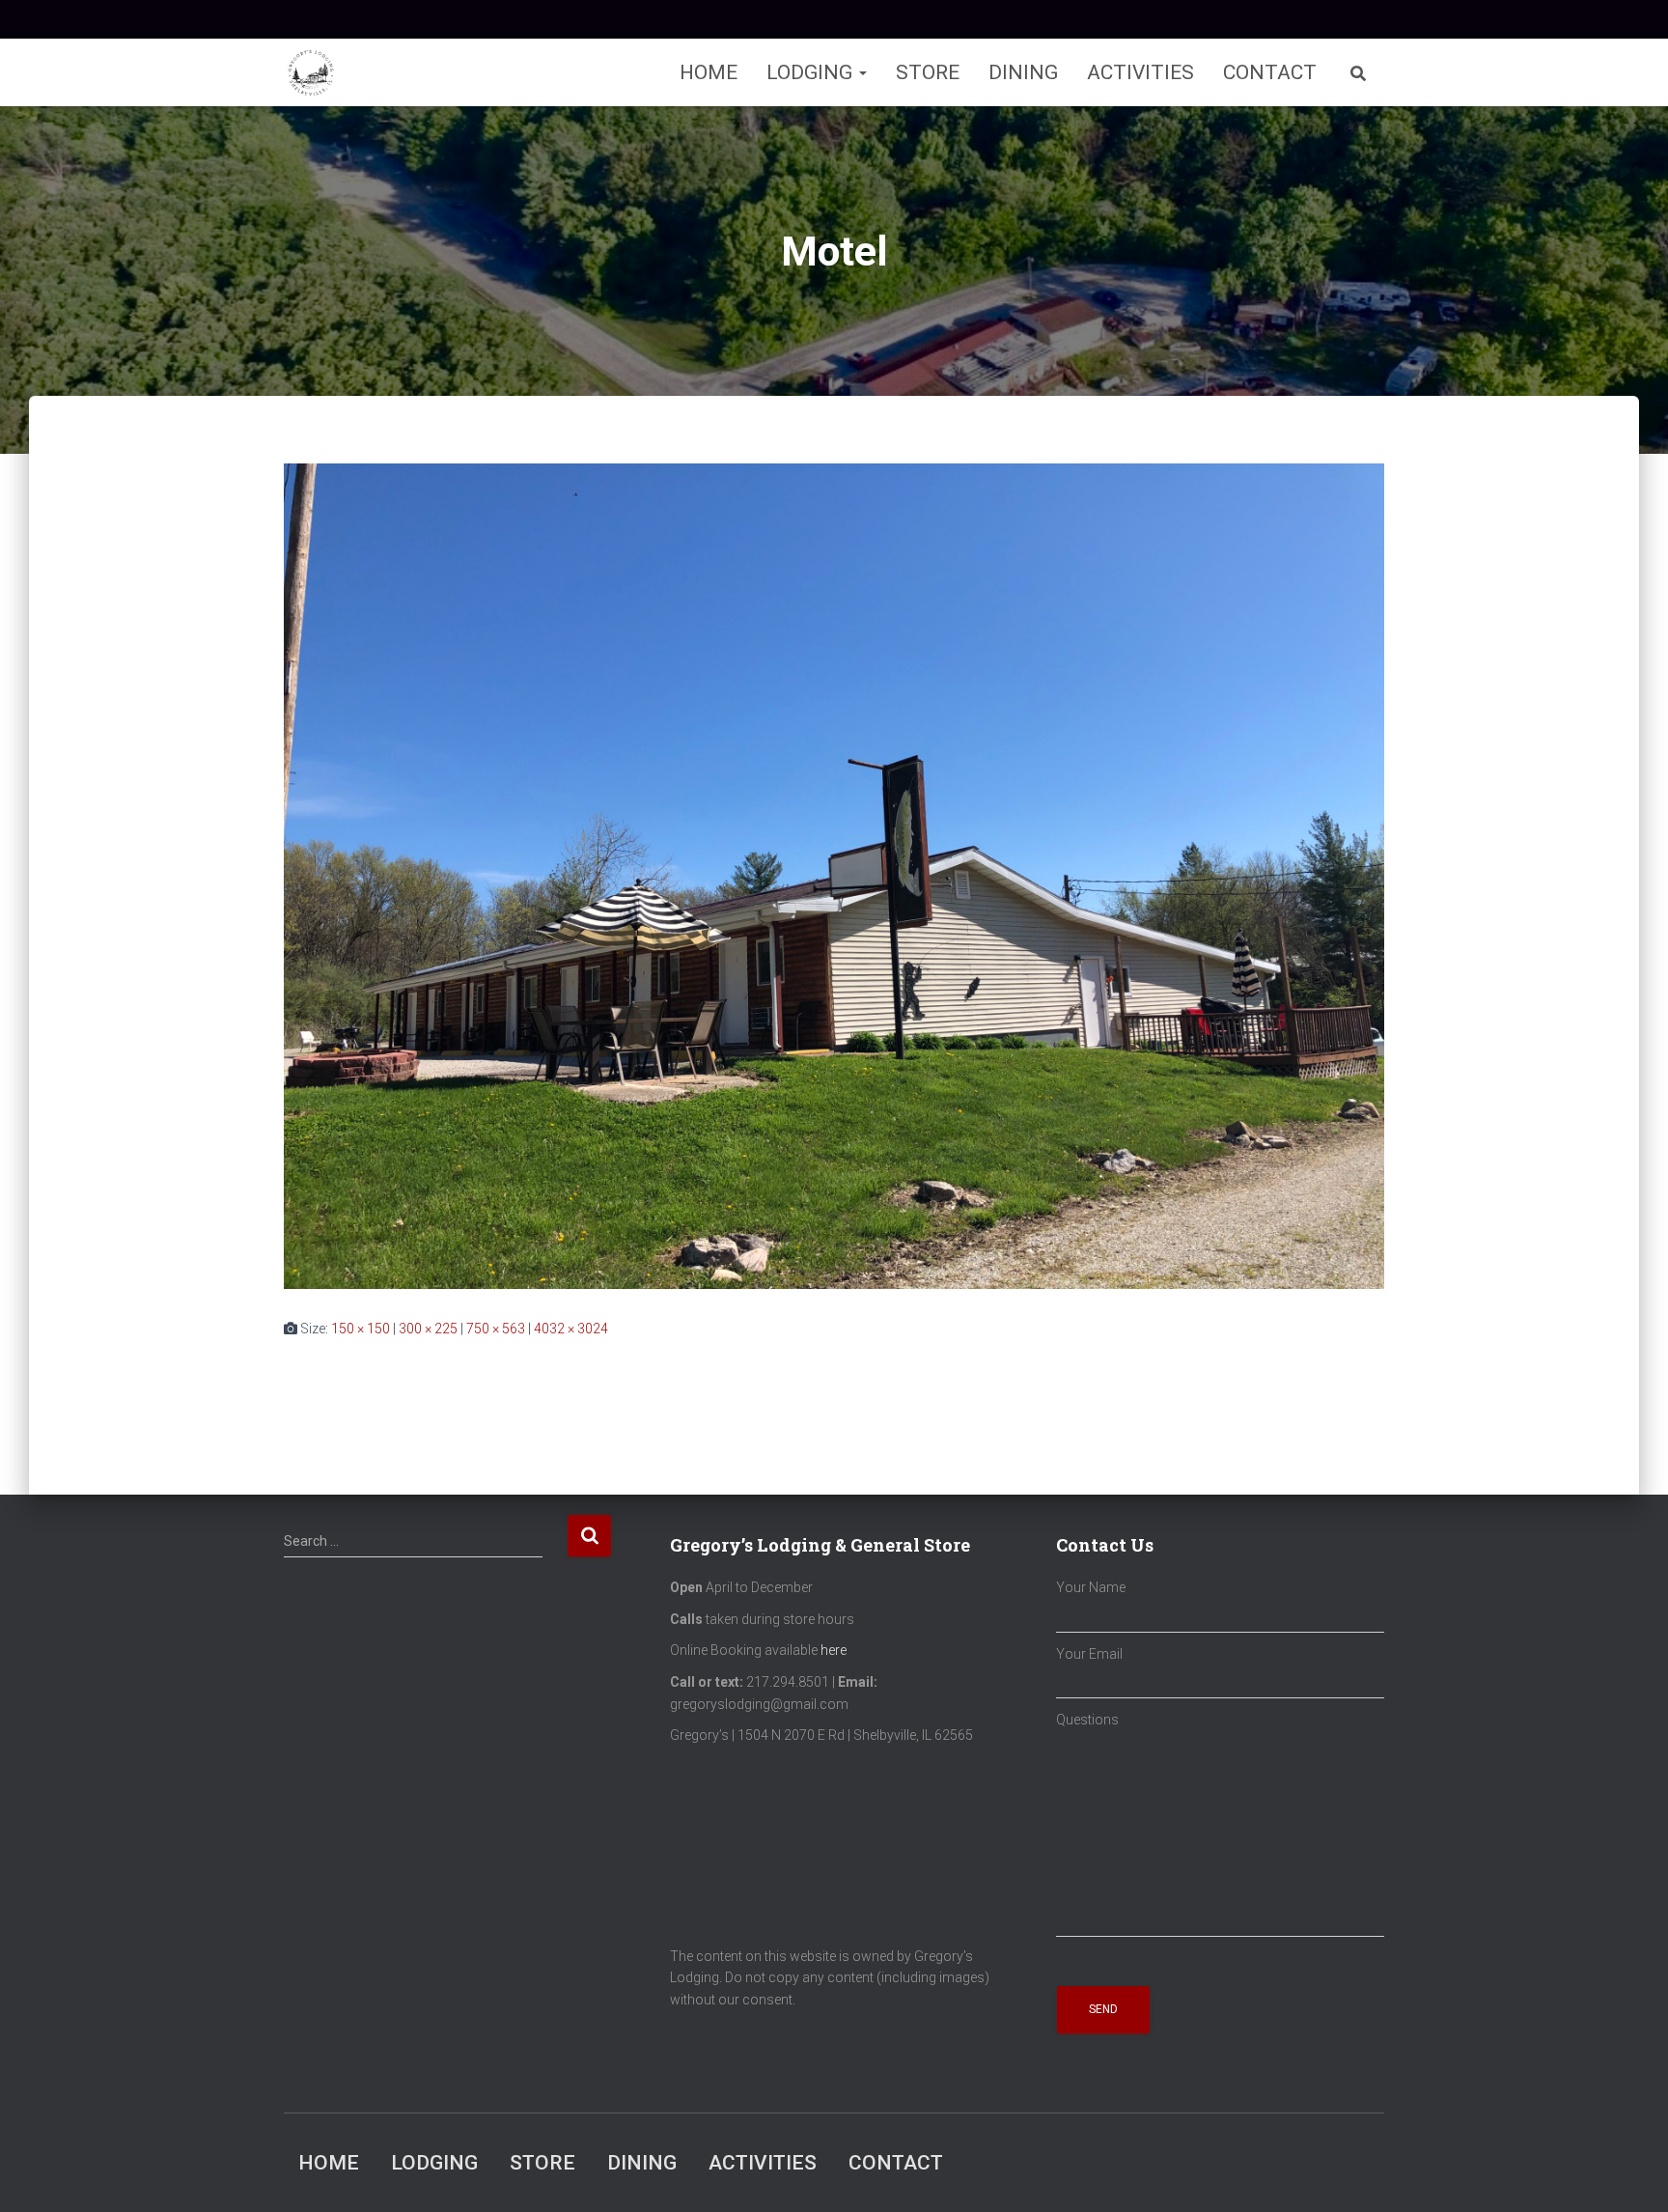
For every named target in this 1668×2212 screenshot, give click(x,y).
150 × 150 (361, 1329)
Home (709, 72)
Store (928, 72)
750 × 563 (496, 1329)
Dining (1023, 72)
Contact (1270, 72)
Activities (1140, 72)
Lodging (812, 72)
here (834, 1650)
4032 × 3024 (571, 1329)
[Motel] (834, 875)
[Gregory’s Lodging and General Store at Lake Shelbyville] (311, 72)
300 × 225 (428, 1329)
